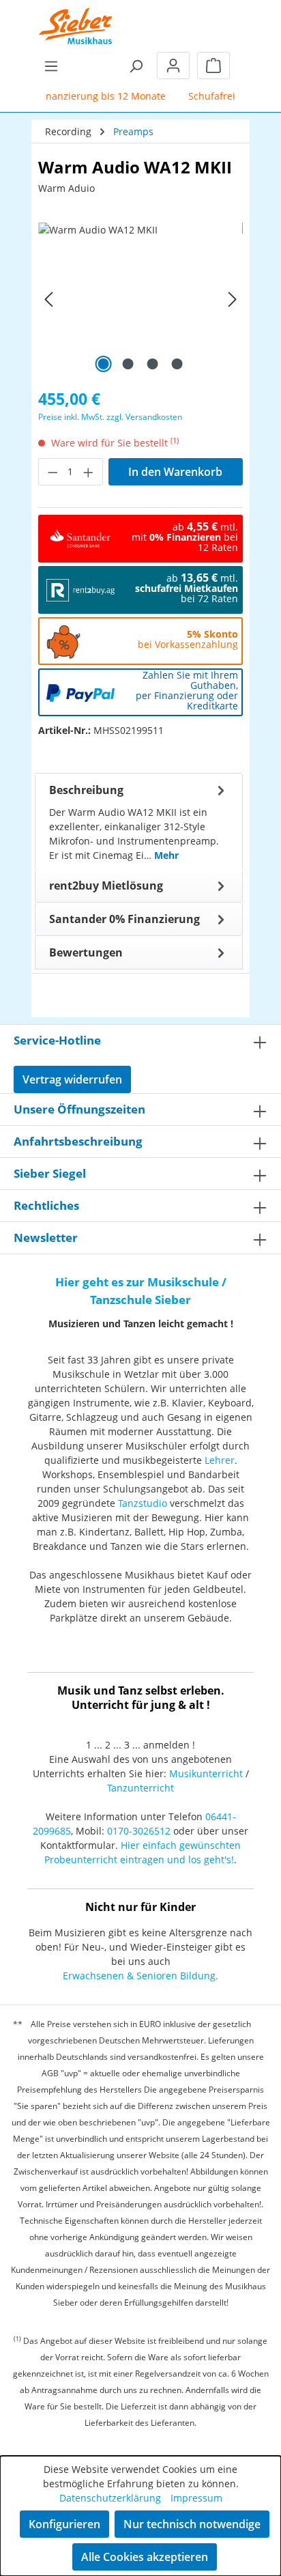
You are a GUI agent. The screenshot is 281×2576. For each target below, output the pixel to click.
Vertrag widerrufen (72, 1079)
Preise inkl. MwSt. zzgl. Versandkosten (110, 417)
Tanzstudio (143, 1503)
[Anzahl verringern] (53, 472)
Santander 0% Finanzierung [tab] (124, 919)
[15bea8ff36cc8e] (140, 299)
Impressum (196, 2498)
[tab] (139, 821)
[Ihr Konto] (173, 66)
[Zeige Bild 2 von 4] (128, 364)
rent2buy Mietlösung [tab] (106, 886)
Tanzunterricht (140, 1788)
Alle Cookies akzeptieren (145, 2557)
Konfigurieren (64, 2524)
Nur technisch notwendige (192, 2524)
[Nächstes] (233, 299)
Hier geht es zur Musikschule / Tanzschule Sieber (141, 1291)
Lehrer (220, 1460)
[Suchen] (136, 66)
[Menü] (51, 66)
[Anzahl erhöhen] (89, 472)
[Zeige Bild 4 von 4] (177, 364)
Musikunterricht (206, 1773)
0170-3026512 (139, 1831)
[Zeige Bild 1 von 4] (104, 364)
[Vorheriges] (48, 299)
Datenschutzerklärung (110, 2498)
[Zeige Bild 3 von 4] (153, 364)
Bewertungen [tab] (86, 952)
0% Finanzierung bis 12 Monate (88, 96)
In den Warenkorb (175, 472)
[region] (140, 299)
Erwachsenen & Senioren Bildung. (140, 1976)
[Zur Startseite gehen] (76, 17)
